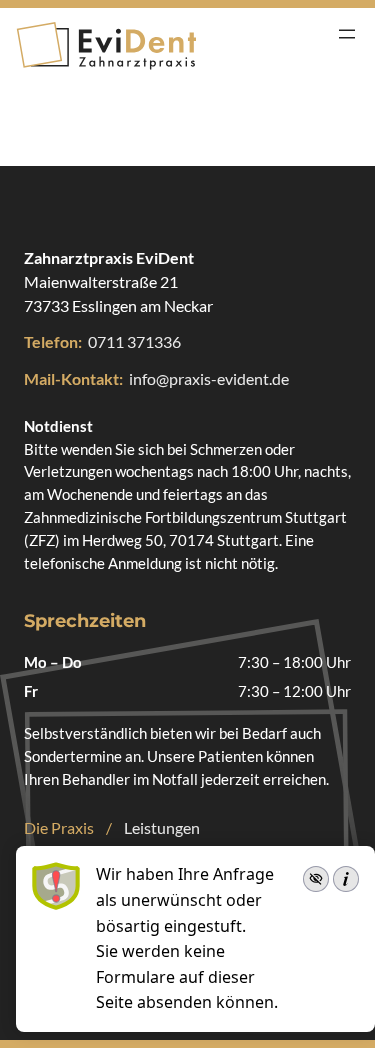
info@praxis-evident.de (209, 378)
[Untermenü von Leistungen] (209, 828)
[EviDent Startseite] (106, 46)
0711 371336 (134, 341)
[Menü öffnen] (347, 34)
